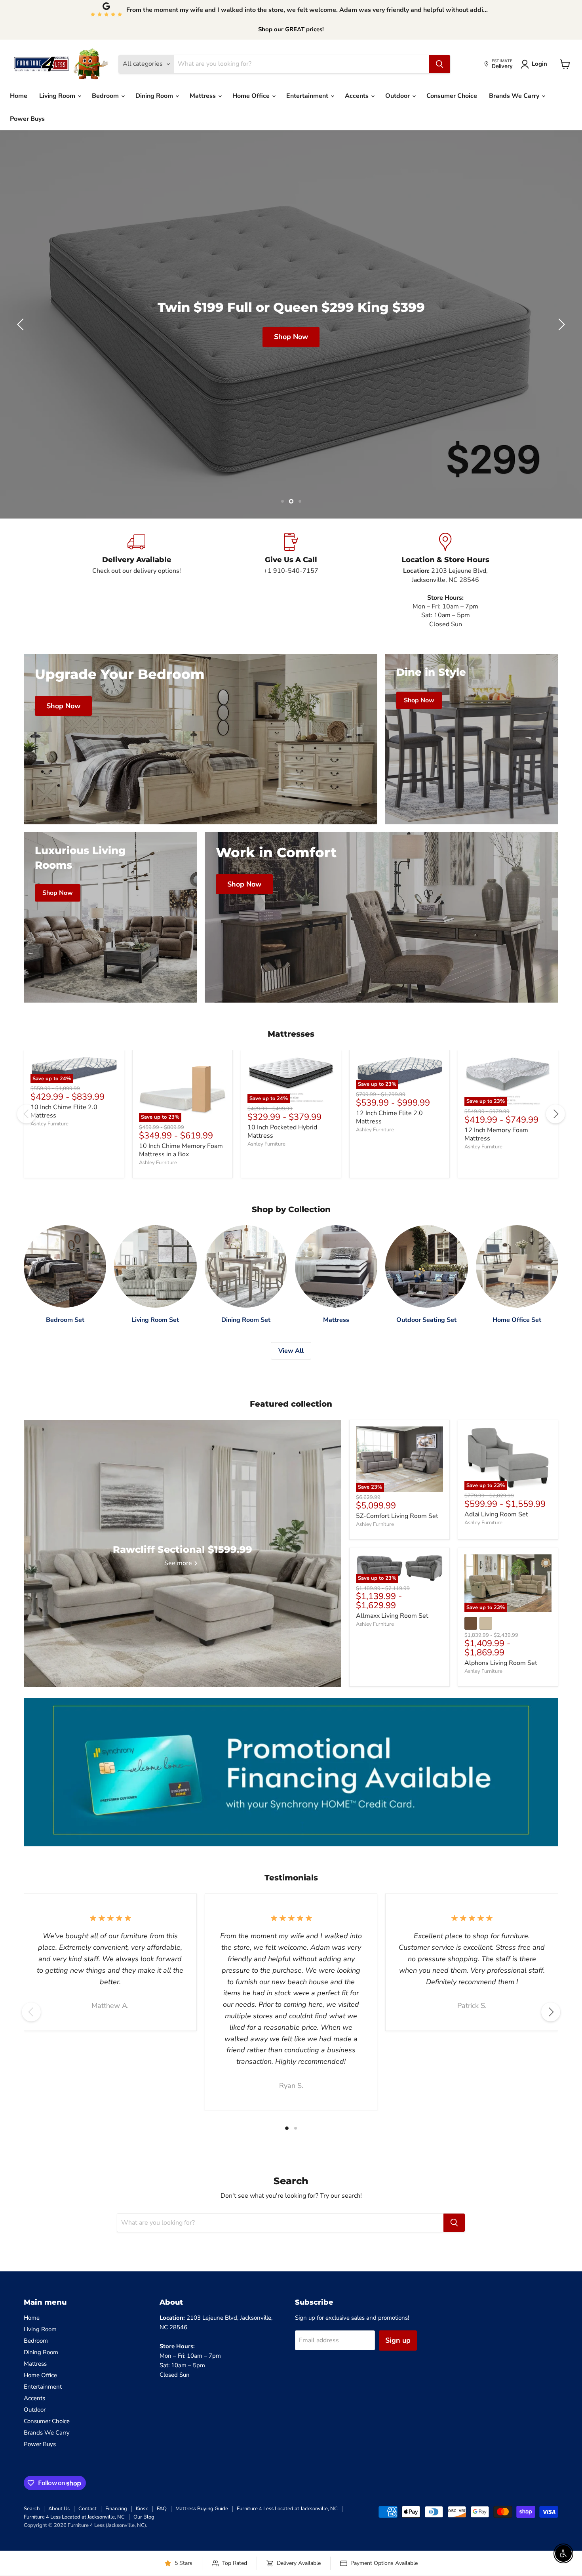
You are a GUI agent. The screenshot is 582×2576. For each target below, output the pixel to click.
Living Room (58, 96)
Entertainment (308, 96)
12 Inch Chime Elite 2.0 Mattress (389, 1117)
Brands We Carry (515, 96)
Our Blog (144, 2517)
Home (19, 96)
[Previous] (27, 1114)
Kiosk (142, 2509)
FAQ (162, 2509)
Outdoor (398, 96)
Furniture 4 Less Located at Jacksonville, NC (287, 2509)
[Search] (439, 64)
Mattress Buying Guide (202, 2509)
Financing (116, 2509)
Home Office (252, 96)
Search (32, 2509)
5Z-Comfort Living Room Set (397, 1516)
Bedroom (106, 96)
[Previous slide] (22, 324)
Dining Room (155, 96)
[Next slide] (560, 324)
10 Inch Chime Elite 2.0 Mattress (64, 1111)
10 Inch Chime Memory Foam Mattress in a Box (181, 1150)
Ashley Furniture (49, 1124)
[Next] (555, 1114)
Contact (87, 2509)
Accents (358, 96)
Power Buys (27, 119)
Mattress (204, 96)
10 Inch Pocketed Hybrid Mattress (282, 1132)
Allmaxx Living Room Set (392, 1616)
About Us (59, 2509)
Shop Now (291, 337)
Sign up (398, 2340)
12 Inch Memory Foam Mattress (496, 1134)
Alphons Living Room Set (501, 1663)
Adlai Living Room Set (496, 1514)
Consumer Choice (452, 96)
